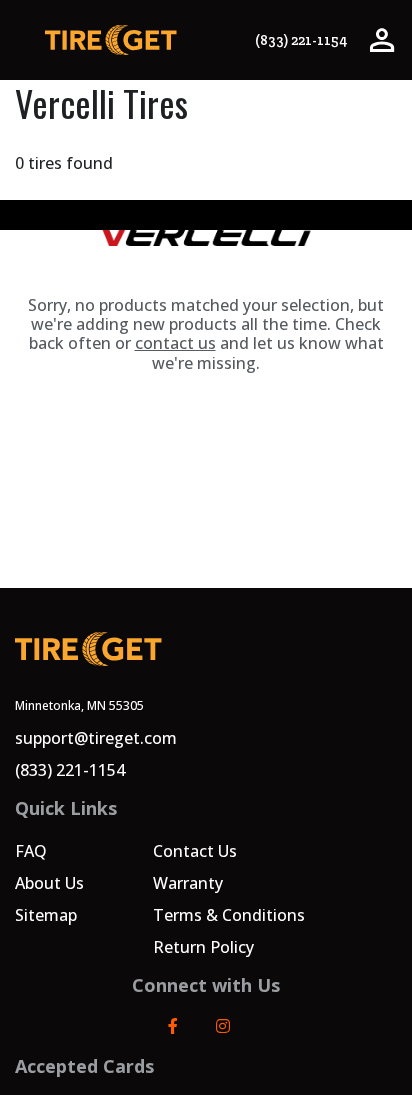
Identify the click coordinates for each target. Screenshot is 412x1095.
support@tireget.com (96, 738)
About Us (49, 883)
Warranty (188, 883)
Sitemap (46, 915)
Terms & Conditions (229, 915)
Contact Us (195, 851)
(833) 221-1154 (301, 40)
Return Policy (203, 947)
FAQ (31, 851)
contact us (175, 343)
